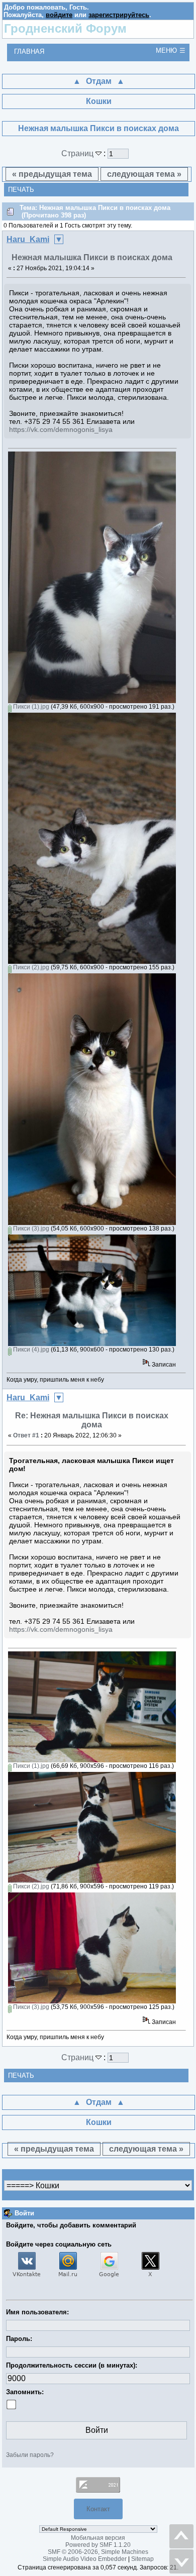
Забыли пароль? (30, 2455)
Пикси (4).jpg (30, 1350)
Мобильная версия (98, 2538)
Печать (21, 190)
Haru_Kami (28, 239)
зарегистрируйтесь (119, 15)
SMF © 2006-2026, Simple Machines (98, 2552)
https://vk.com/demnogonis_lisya (61, 429)
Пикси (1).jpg (30, 707)
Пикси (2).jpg (30, 967)
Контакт (98, 2509)
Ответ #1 (26, 1435)
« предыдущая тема (52, 174)
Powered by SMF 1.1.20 (98, 2545)
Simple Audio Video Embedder (85, 2559)
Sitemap (142, 2559)
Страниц (78, 153)
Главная (29, 51)
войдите (59, 15)
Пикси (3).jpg (30, 1228)
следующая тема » (144, 174)
